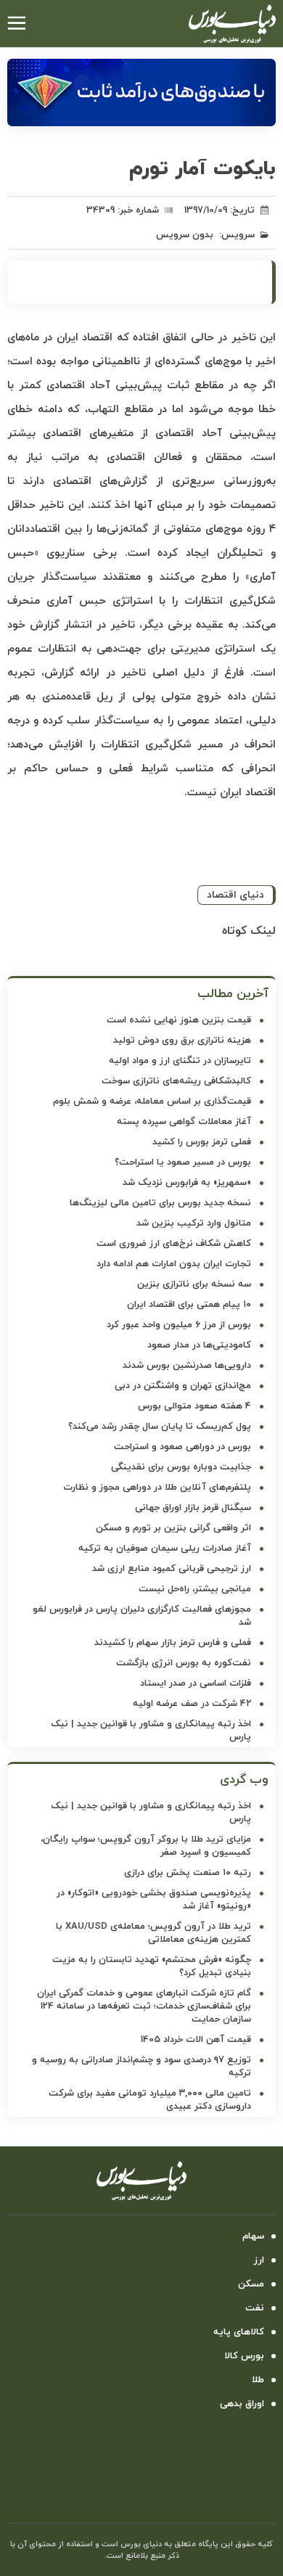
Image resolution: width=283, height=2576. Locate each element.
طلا (258, 2380)
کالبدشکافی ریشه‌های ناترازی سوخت (176, 1081)
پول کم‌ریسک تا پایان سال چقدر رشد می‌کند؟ (160, 1427)
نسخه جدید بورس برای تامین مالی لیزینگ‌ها (160, 1203)
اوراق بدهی (242, 2404)
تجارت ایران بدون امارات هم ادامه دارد (174, 1264)
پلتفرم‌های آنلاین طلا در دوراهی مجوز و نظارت (157, 1488)
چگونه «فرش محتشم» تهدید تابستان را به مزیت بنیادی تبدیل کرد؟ (152, 1966)
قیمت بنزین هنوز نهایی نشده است (179, 1020)
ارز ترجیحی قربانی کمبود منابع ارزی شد (172, 1569)
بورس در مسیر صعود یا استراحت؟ (183, 1162)
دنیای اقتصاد (235, 895)
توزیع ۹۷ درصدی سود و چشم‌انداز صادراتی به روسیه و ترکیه (141, 2067)
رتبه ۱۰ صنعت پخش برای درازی (188, 1873)
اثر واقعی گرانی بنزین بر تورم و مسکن (173, 1528)
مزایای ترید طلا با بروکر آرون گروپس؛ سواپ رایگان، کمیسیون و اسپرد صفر (146, 1846)
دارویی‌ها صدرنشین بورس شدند (187, 1366)
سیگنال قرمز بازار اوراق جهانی (193, 1508)
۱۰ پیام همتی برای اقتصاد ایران (189, 1305)
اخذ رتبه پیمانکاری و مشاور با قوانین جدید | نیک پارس (151, 1731)
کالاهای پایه (239, 2332)
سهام (253, 2236)
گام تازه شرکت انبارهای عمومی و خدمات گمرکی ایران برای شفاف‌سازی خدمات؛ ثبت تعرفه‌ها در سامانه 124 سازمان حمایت (144, 2006)
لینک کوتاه (249, 931)
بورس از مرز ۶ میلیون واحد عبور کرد (179, 1325)
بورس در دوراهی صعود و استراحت (182, 1447)
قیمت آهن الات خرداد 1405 (196, 2040)
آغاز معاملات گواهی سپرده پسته (184, 1122)
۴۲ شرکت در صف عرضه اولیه (192, 1704)
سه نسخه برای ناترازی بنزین (194, 1284)
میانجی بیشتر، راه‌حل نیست (195, 1589)
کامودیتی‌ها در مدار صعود (199, 1345)
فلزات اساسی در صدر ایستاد (196, 1683)
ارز (259, 2260)
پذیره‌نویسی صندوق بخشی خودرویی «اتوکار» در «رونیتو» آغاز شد (154, 1900)
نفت (255, 2308)
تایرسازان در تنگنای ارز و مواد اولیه (180, 1061)
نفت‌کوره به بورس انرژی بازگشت (184, 1663)
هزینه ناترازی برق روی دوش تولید (182, 1041)
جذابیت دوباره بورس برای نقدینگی (181, 1467)
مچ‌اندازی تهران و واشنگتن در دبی (183, 1386)
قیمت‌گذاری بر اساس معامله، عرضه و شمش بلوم (152, 1102)
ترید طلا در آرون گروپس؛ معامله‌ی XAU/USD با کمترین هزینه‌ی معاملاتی (153, 1933)
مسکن (251, 2284)
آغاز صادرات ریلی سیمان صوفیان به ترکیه (165, 1549)
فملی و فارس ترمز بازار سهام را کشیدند (173, 1643)
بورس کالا (244, 2356)
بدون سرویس (185, 235)
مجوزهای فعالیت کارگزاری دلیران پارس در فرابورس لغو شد (142, 1616)
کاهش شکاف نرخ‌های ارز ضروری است (174, 1244)
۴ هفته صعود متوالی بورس (194, 1406)
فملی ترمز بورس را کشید (202, 1142)
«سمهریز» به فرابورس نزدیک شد (187, 1183)
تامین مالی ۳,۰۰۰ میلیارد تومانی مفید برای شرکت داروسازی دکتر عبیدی (150, 2100)
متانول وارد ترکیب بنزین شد (194, 1223)
